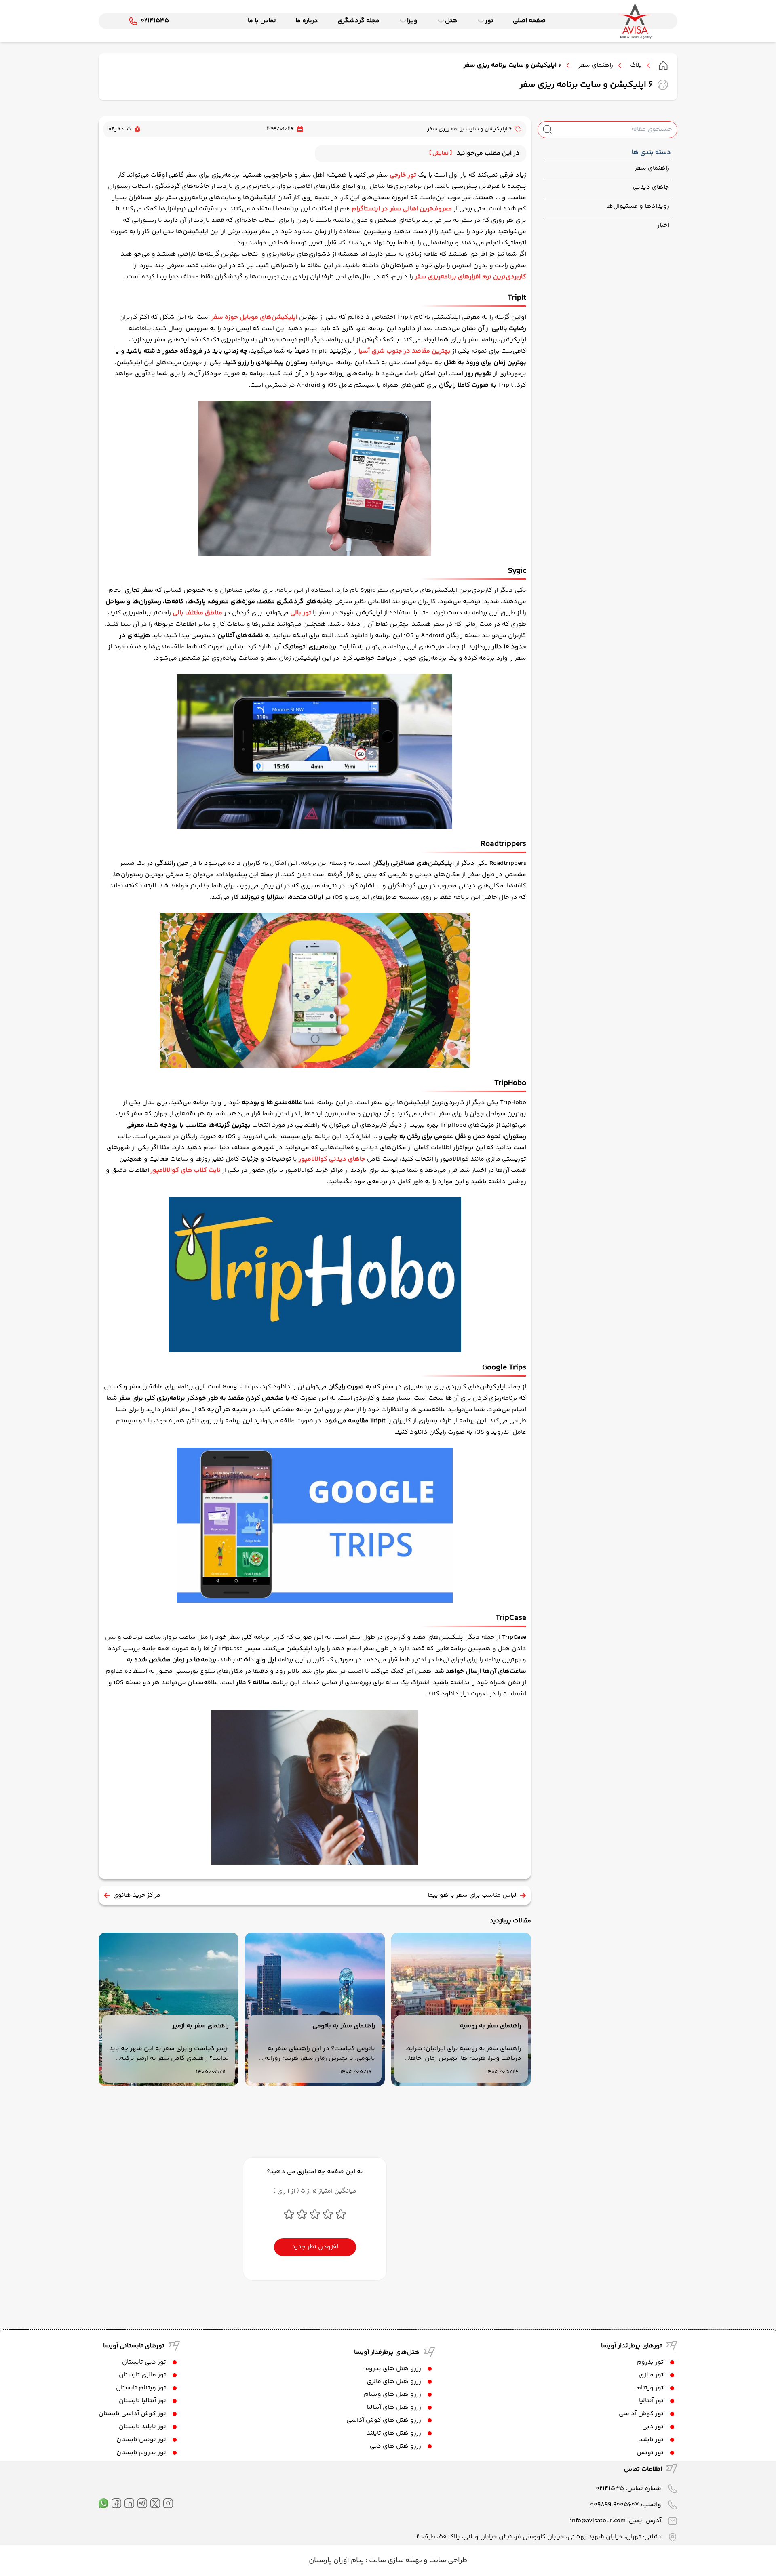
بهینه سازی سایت (395, 2561)
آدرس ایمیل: (616, 2521)
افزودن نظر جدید (315, 2247)
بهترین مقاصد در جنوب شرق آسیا (405, 351)
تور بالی (301, 613)
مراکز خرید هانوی (137, 1895)
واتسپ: (626, 2505)
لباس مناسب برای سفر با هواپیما (472, 1895)
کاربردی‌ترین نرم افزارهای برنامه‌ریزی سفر (470, 277)
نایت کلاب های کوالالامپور (186, 1170)
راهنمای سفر (596, 65)
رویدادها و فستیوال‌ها (638, 206)
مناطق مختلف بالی (197, 613)
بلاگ (636, 65)
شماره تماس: (628, 2489)
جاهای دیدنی (651, 187)
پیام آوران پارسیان (336, 2561)
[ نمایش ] (441, 154)
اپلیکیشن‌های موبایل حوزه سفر (254, 317)
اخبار (663, 225)
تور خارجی (403, 175)
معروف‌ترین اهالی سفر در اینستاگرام (402, 209)
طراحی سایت (447, 2561)
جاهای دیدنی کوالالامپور (332, 1159)
